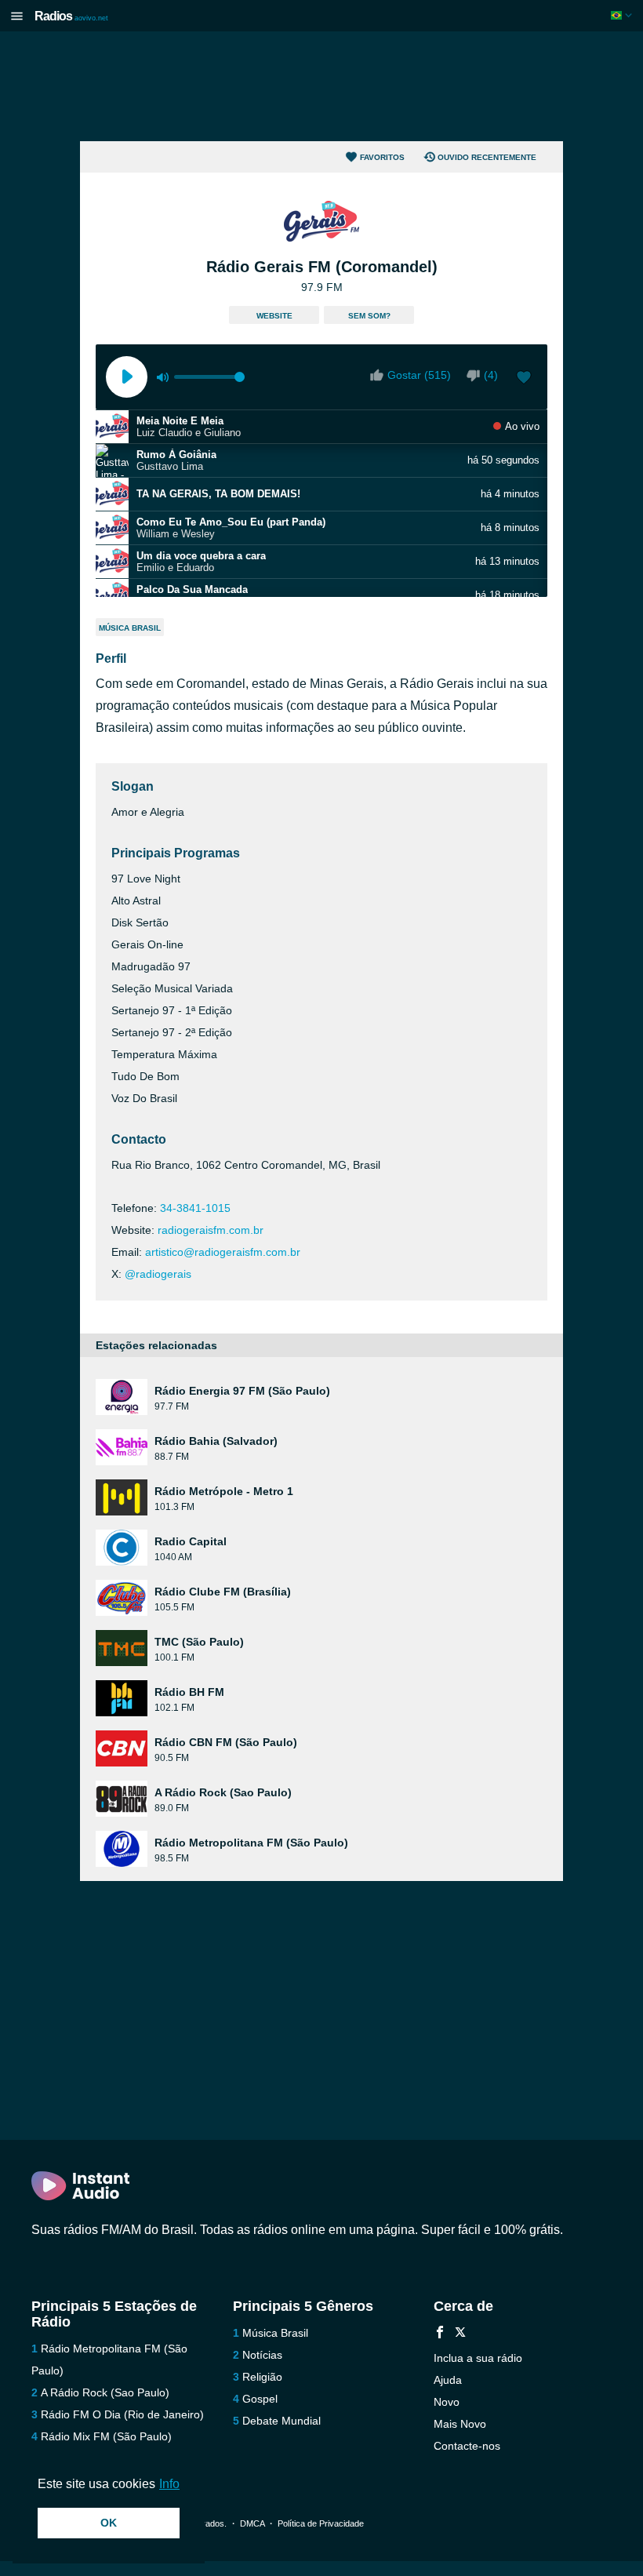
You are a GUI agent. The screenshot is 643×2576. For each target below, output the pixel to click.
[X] (460, 2334)
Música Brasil (130, 628)
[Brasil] (623, 15)
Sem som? (369, 316)
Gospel (260, 2399)
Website (274, 316)
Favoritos (382, 157)
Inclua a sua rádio (478, 2358)
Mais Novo (460, 2424)
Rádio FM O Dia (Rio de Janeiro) (122, 2414)
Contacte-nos (467, 2446)
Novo (447, 2402)
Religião (262, 2377)
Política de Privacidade (321, 2523)
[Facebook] (440, 2334)
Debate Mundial (282, 2421)
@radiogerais (158, 1274)
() (491, 375)
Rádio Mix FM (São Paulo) (106, 2436)
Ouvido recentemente (487, 157)
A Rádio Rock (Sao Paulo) (105, 2392)
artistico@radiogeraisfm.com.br (223, 1252)
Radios (71, 16)
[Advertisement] (321, 86)
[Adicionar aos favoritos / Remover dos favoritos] (524, 379)
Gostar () (419, 375)
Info (169, 2484)
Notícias (262, 2355)
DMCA (252, 2523)
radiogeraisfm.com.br (211, 1230)
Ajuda (448, 2380)
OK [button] (109, 2523)
